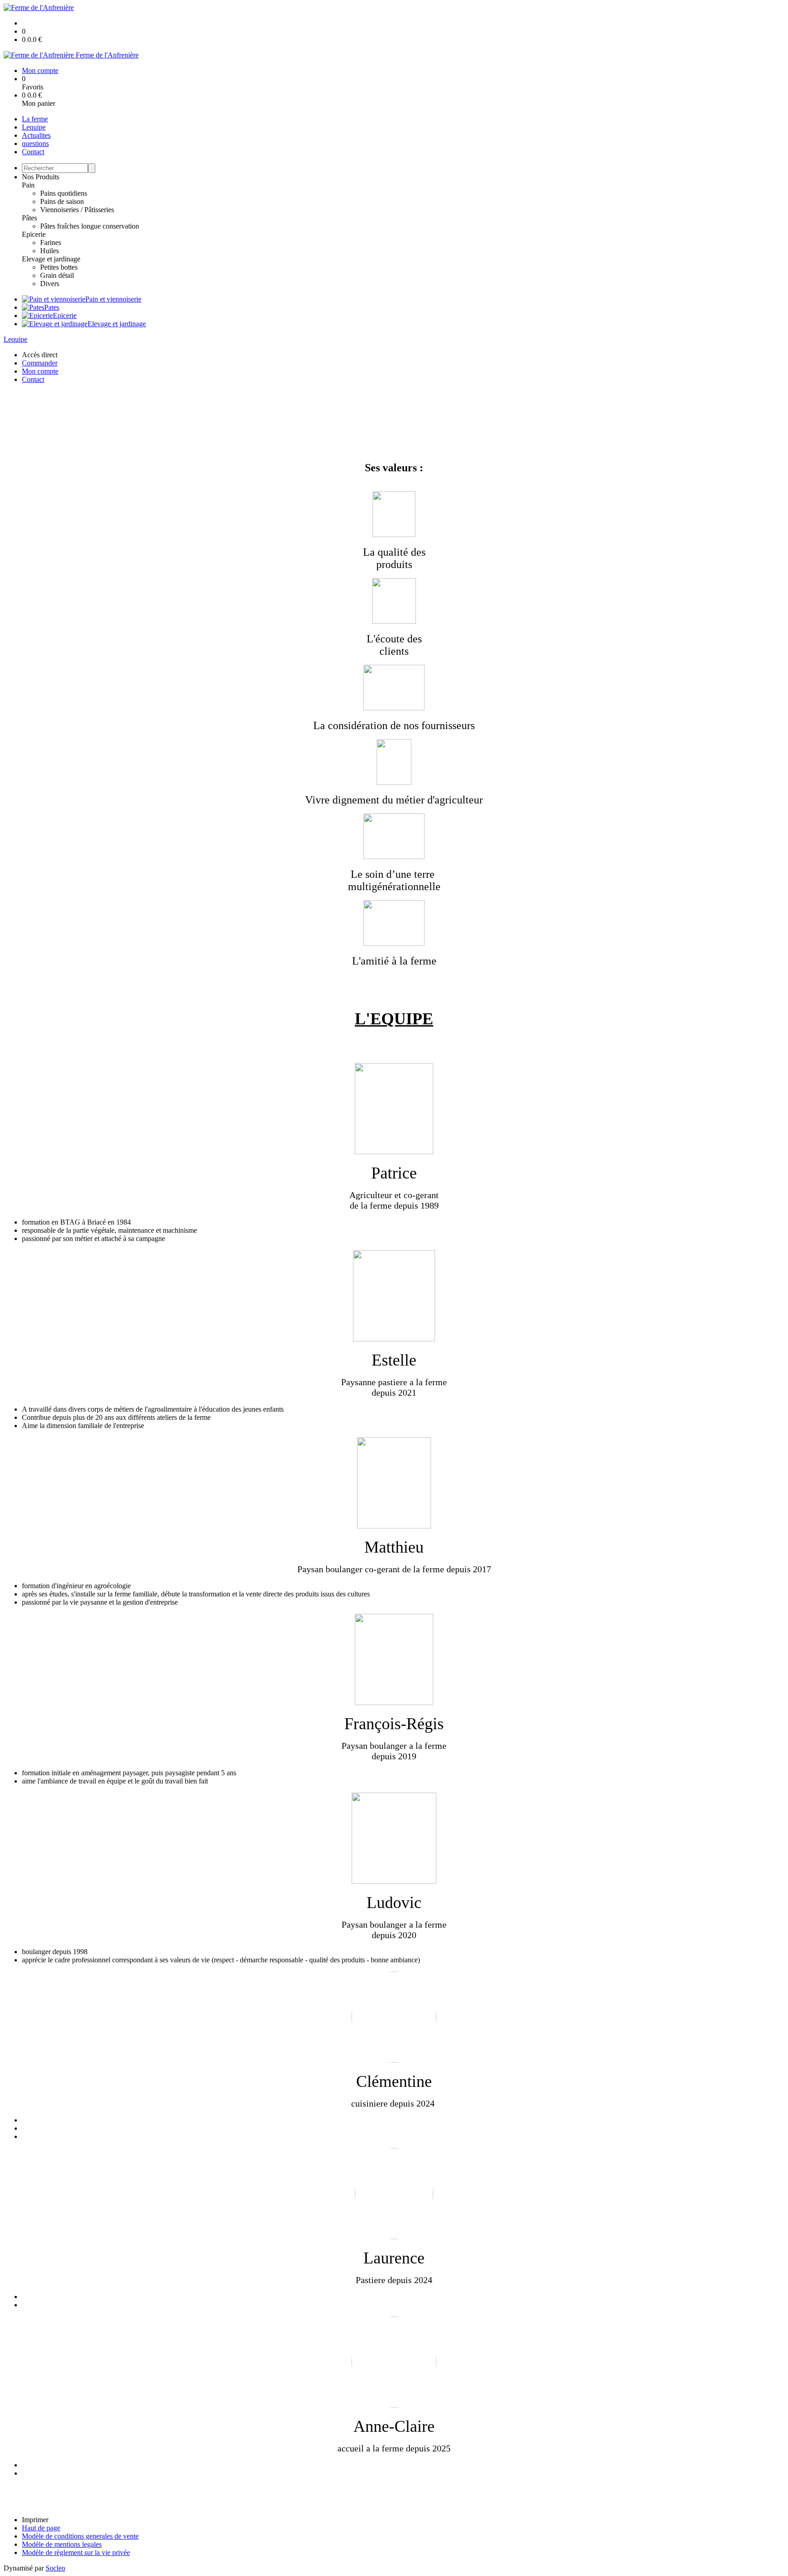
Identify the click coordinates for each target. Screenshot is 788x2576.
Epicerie (34, 234)
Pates (52, 307)
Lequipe (34, 127)
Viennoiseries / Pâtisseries (77, 210)
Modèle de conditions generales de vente (80, 2536)
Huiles (49, 251)
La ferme (35, 119)
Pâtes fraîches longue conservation (90, 226)
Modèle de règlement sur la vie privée (76, 2553)
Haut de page (41, 2528)
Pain (28, 185)
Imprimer (35, 2520)
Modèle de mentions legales (62, 2544)
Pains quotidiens (64, 193)
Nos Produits (41, 177)
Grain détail (57, 275)
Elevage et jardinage (51, 259)
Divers (50, 284)
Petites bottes (59, 267)
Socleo (55, 2568)
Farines (51, 242)
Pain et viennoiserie (113, 299)
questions (35, 143)
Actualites (36, 135)
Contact (33, 152)
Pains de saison (62, 201)
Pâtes (29, 218)
